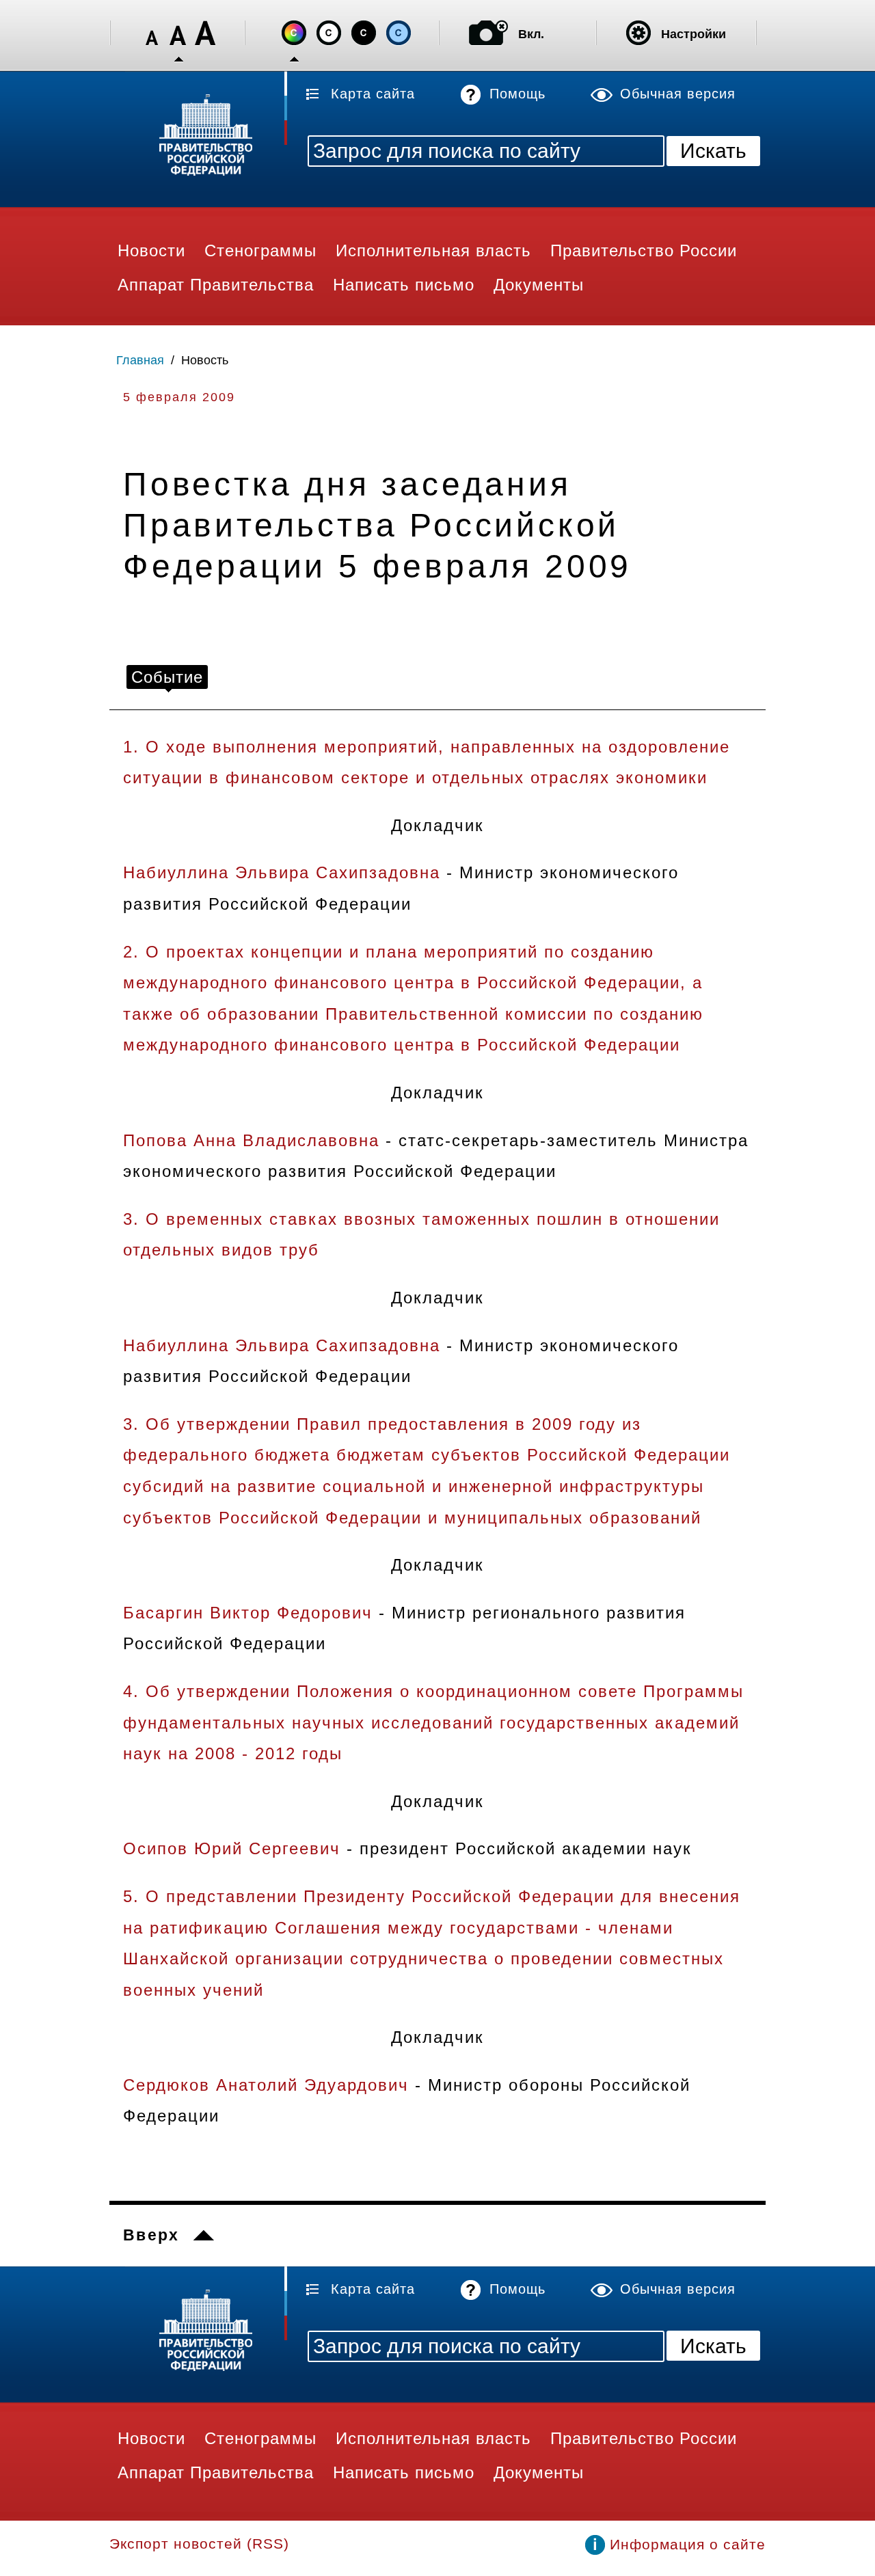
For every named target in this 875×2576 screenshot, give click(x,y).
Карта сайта (373, 94)
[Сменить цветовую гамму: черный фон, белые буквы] (364, 33)
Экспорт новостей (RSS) (199, 2544)
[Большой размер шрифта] (205, 33)
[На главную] (198, 137)
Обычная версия (678, 94)
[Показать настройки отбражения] (638, 33)
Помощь (517, 94)
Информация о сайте (688, 2544)
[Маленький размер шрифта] (152, 33)
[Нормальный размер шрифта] (178, 33)
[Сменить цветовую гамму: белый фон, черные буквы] (329, 33)
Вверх (151, 2235)
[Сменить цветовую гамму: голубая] (399, 33)
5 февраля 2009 (179, 397)
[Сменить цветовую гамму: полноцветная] (294, 33)
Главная (140, 360)
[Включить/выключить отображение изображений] (488, 33)
